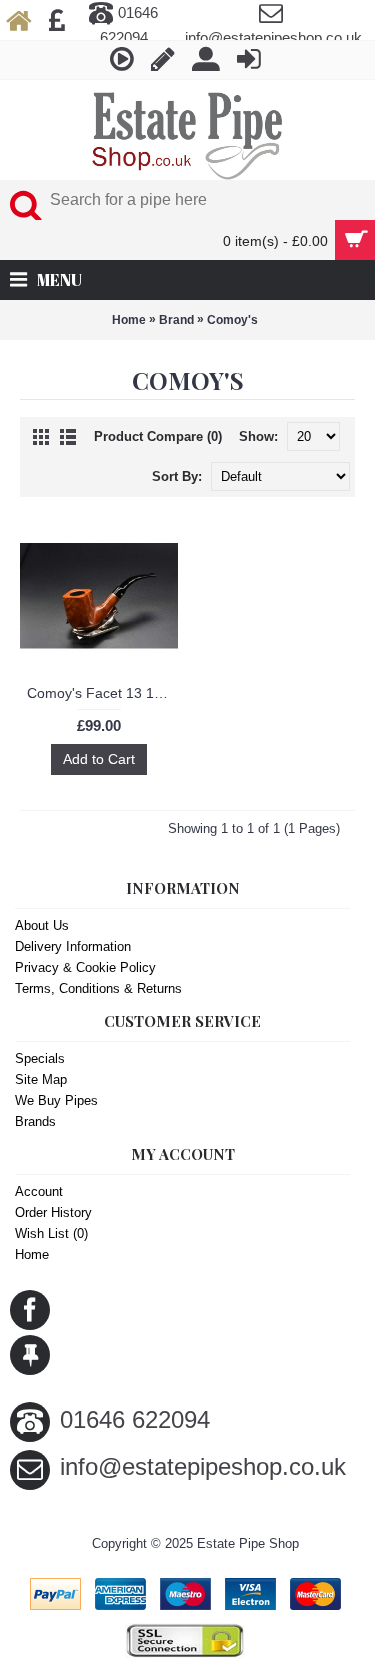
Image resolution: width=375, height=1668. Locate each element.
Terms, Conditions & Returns (98, 988)
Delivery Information (73, 946)
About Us (42, 925)
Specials (40, 1058)
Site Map (41, 1079)
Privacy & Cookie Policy (85, 967)
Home (129, 320)
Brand (176, 320)
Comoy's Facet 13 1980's (102, 693)
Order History (53, 1212)
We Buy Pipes (56, 1100)
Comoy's (232, 320)
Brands (35, 1121)
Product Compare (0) (158, 436)
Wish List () (51, 1233)
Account (39, 1191)
